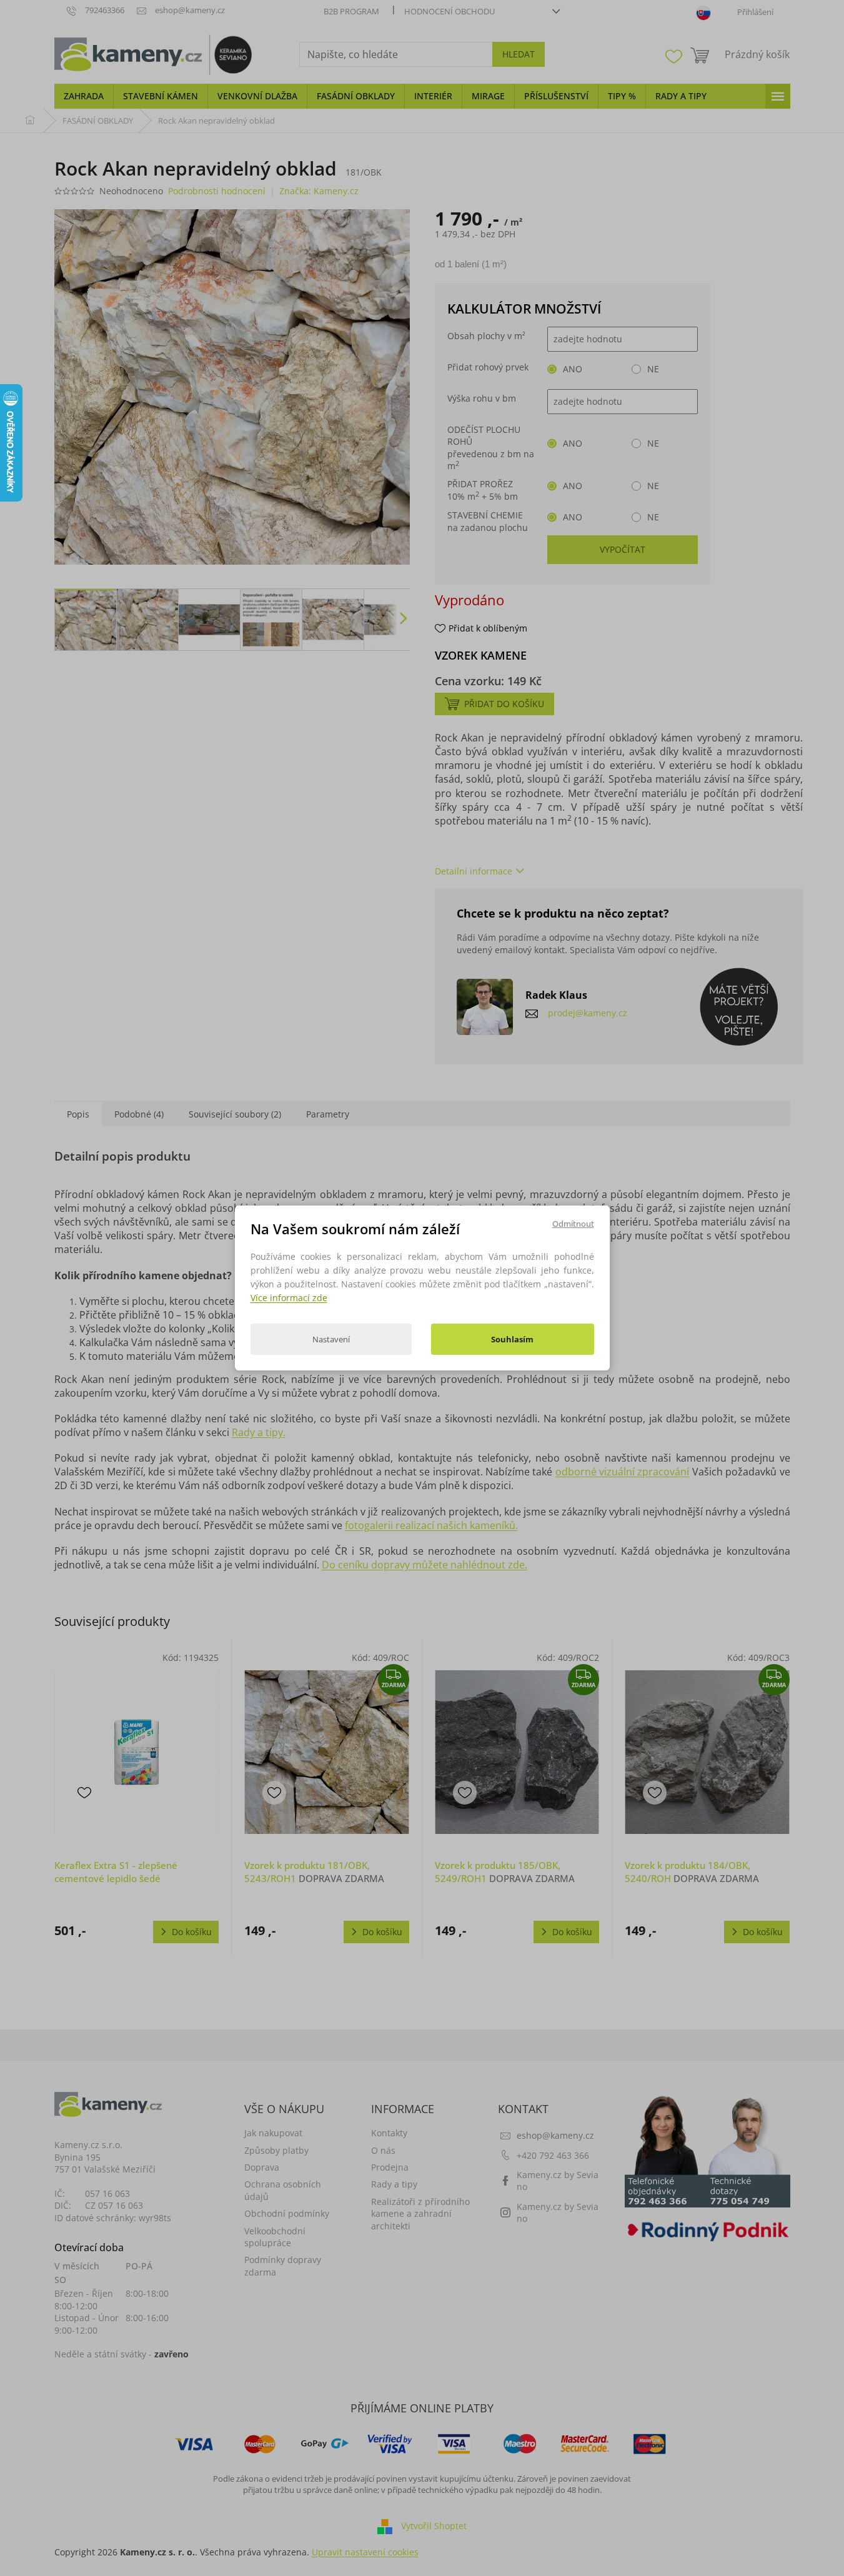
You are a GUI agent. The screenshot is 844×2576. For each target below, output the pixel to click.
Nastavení (331, 1339)
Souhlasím (512, 1339)
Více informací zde (289, 1298)
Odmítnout (573, 1224)
